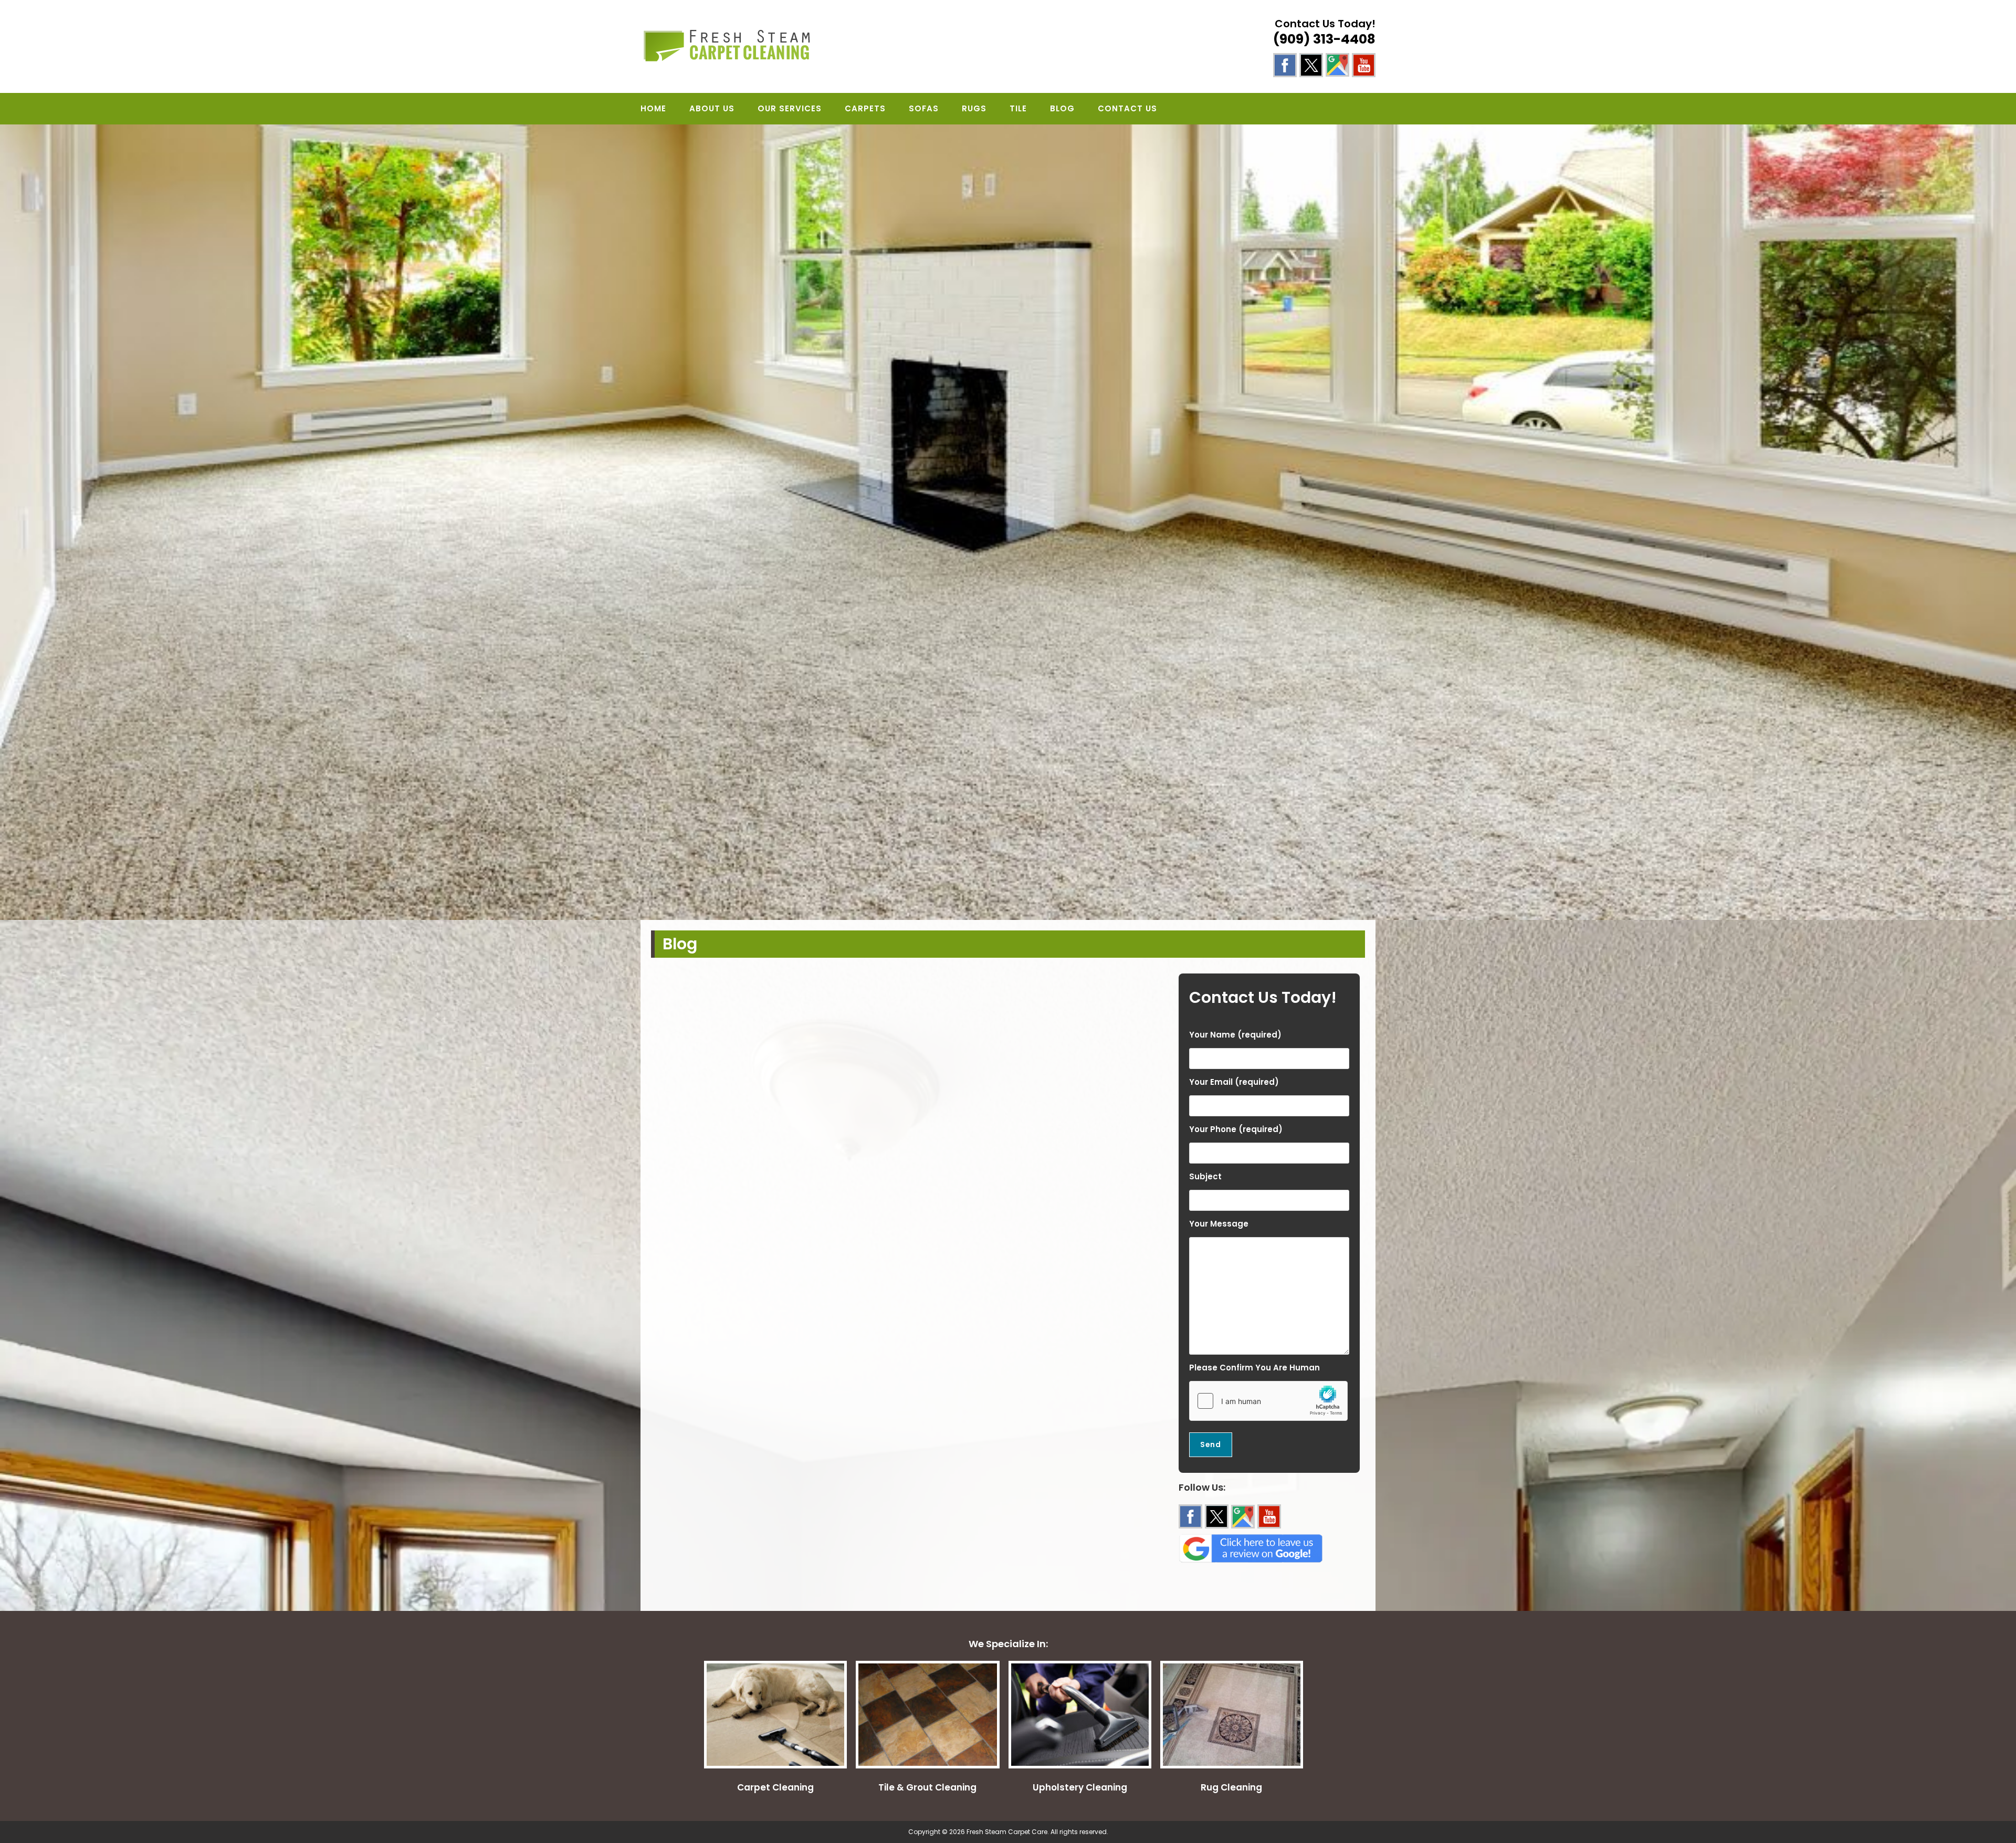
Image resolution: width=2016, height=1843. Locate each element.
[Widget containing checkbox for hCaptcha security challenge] (1268, 1401)
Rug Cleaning (1231, 1787)
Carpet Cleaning (775, 1787)
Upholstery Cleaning (1080, 1787)
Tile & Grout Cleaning (927, 1787)
